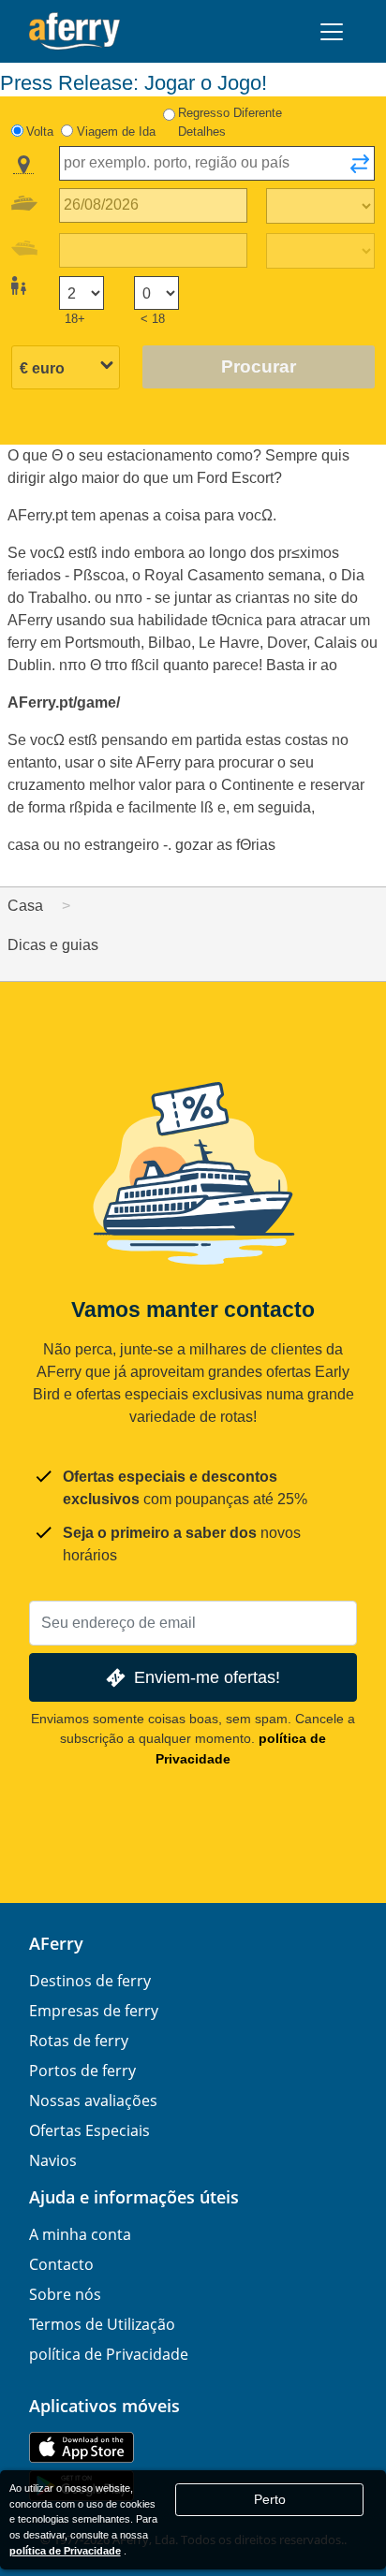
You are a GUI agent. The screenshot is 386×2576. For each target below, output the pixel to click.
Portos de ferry (82, 2071)
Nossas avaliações (93, 2100)
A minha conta (80, 2234)
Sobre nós (65, 2294)
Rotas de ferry (79, 2041)
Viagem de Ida (116, 132)
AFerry (56, 1943)
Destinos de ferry (90, 1981)
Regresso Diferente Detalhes (230, 122)
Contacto (61, 2264)
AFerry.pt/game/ (64, 703)
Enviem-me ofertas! (207, 1677)
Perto (270, 2499)
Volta (40, 132)
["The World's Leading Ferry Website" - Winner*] (74, 31)
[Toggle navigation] (332, 32)
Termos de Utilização (102, 2324)
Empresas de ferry (94, 2011)
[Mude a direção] (360, 169)
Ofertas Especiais (89, 2130)
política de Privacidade (109, 2354)
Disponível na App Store (82, 2447)
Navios (53, 2160)
